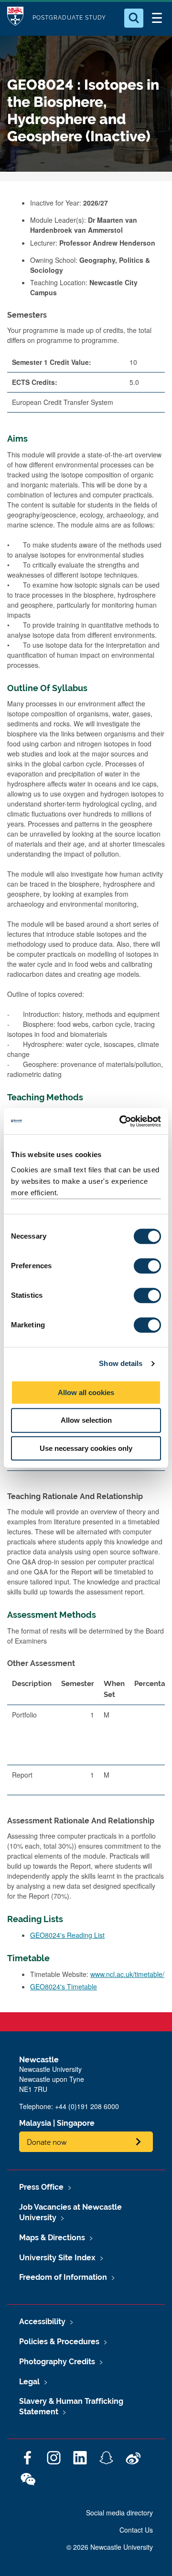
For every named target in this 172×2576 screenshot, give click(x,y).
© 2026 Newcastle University (110, 2547)
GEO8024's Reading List (67, 1935)
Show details (121, 1363)
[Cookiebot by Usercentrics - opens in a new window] (121, 1121)
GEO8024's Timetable (64, 1986)
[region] (86, 1738)
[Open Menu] (157, 18)
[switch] (147, 1266)
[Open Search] (134, 18)
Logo (15, 18)
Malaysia (35, 2123)
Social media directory (119, 2513)
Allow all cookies (86, 1392)
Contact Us (136, 2530)
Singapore (76, 2123)
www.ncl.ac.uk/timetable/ (127, 1974)
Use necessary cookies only (86, 1448)
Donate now (47, 2142)
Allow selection (86, 1420)
